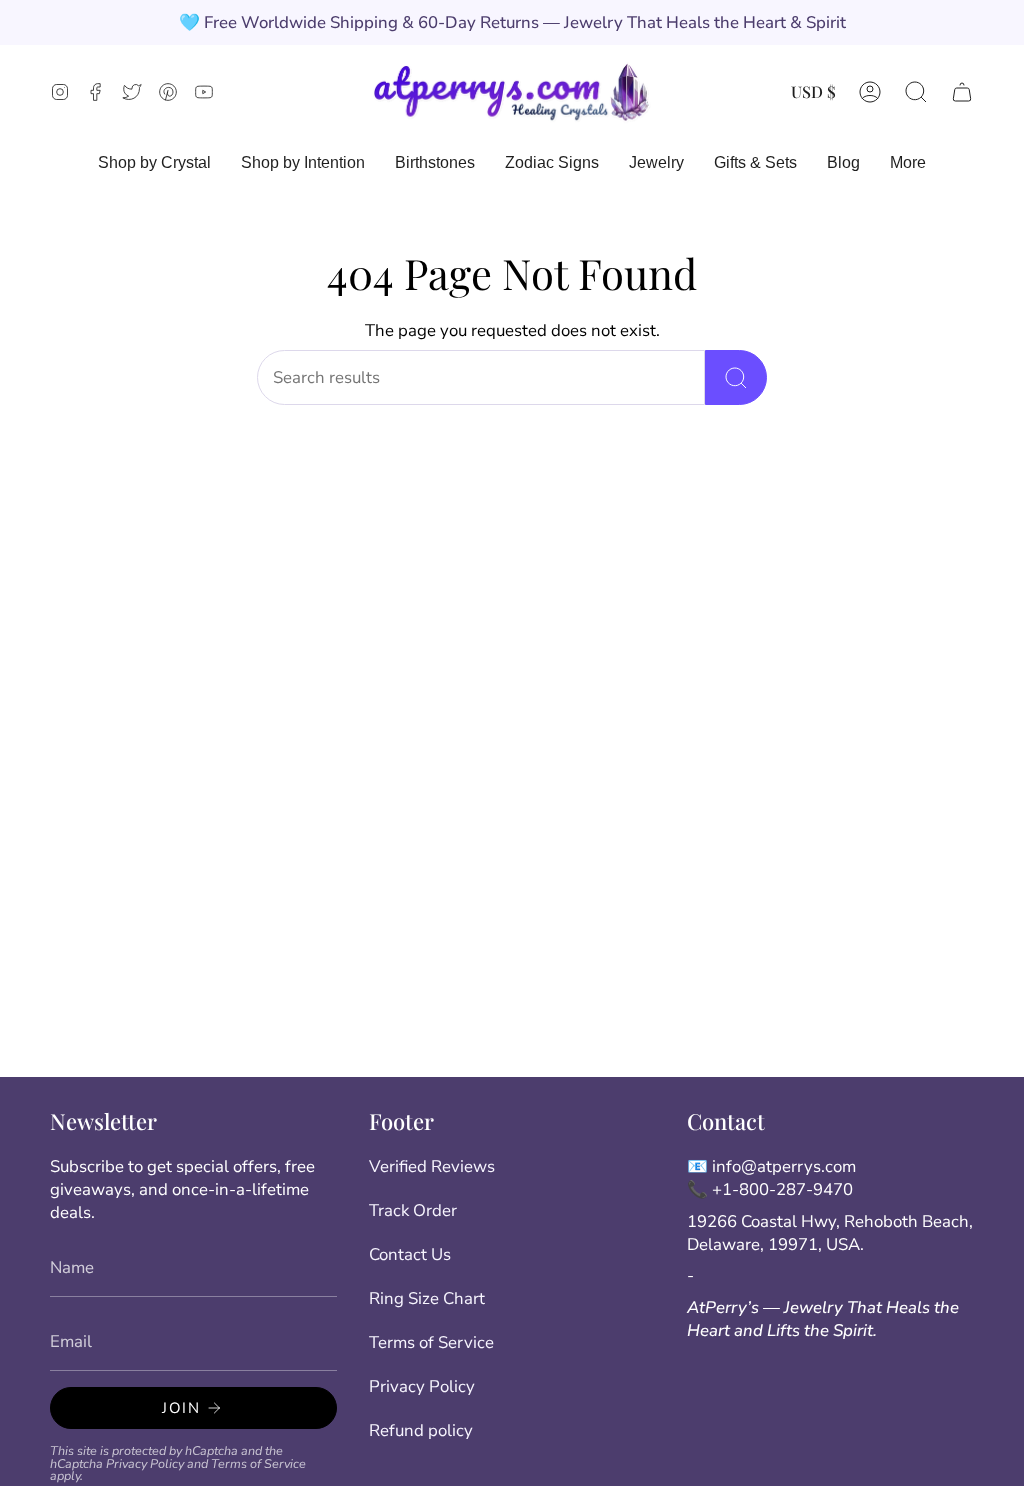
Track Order (413, 1210)
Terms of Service (258, 1463)
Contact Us (410, 1254)
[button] (916, 91)
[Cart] (962, 91)
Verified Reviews (432, 1166)
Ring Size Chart (427, 1298)
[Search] (736, 377)
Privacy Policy (145, 1463)
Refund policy (421, 1430)
